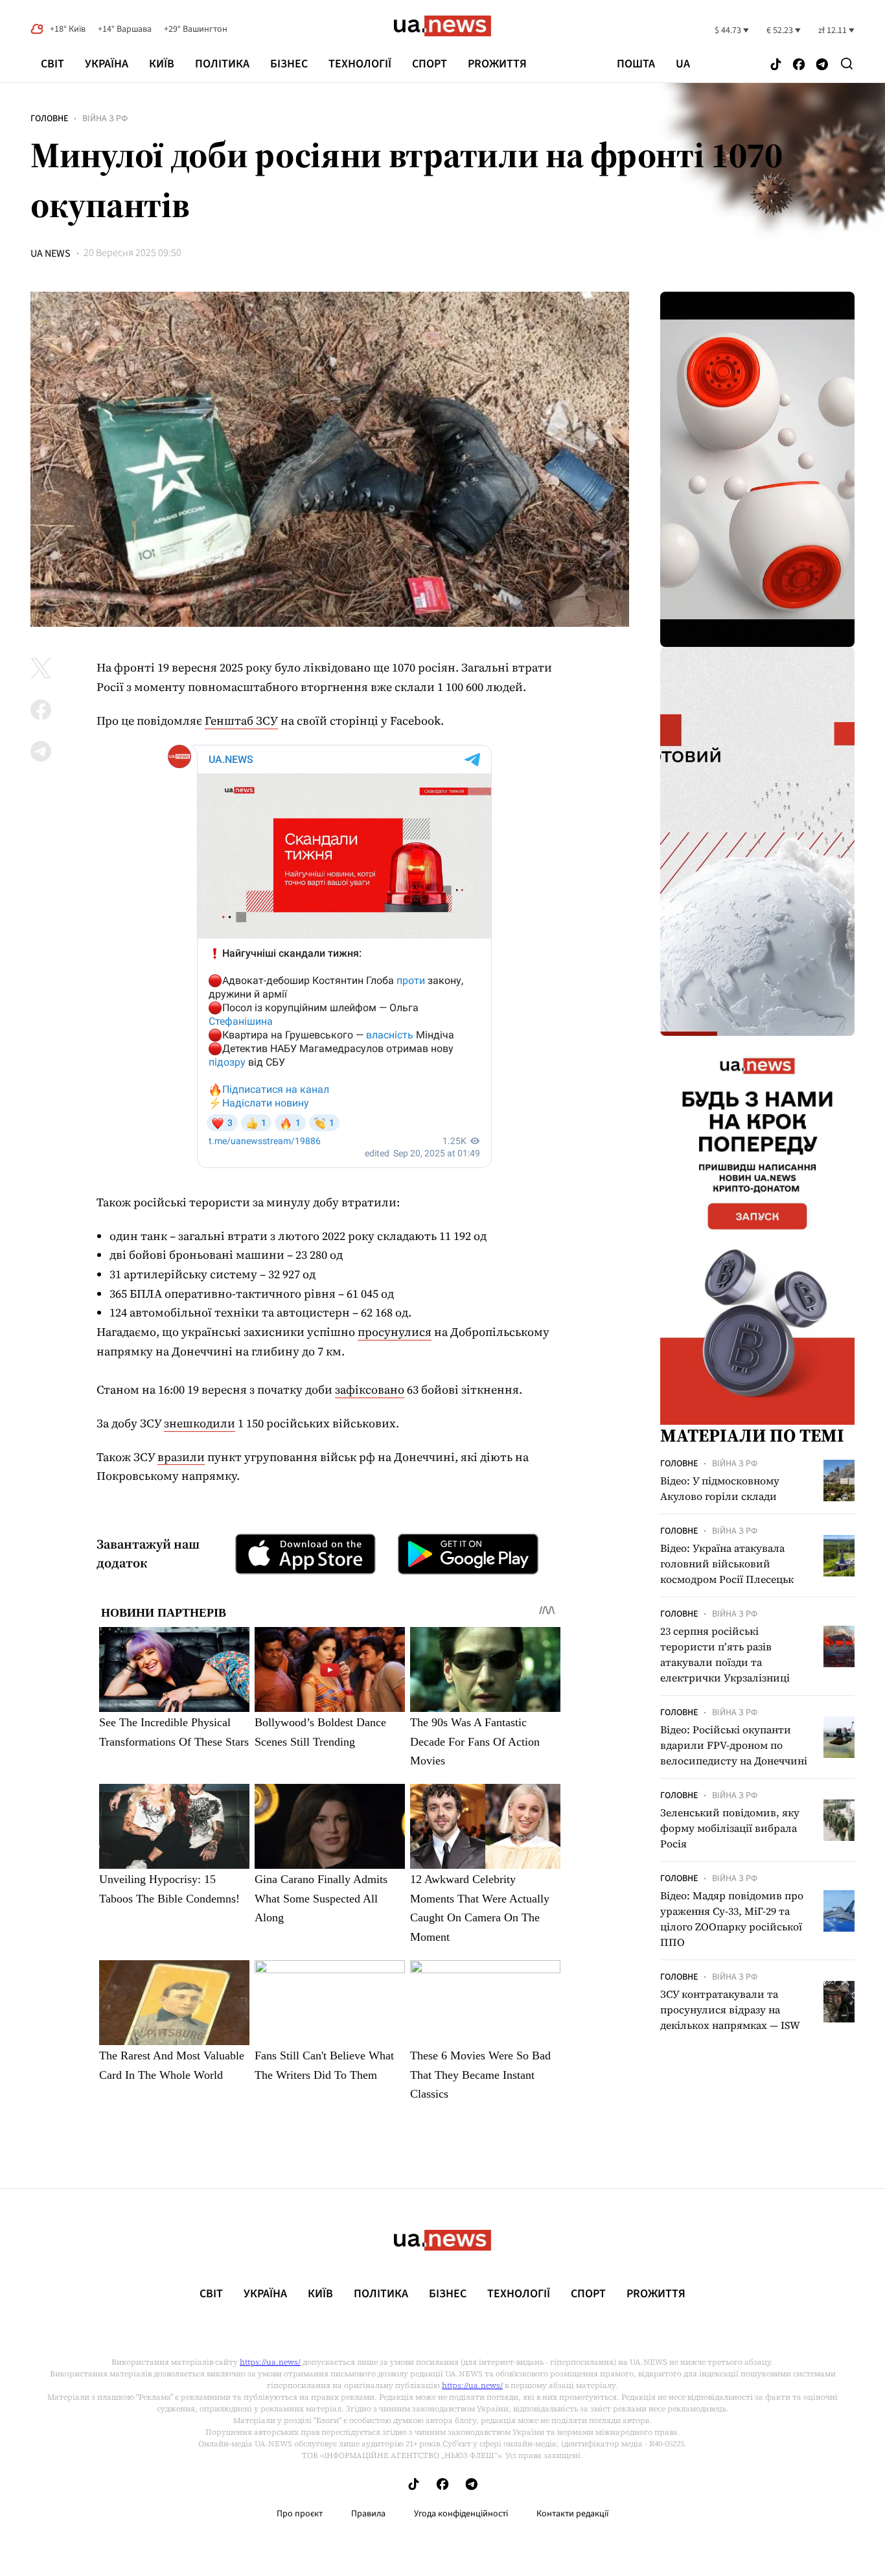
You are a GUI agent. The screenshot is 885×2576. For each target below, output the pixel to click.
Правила (368, 2514)
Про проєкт (300, 2514)
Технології (360, 64)
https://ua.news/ (270, 2362)
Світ (52, 64)
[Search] (847, 64)
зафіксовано (370, 1389)
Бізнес (289, 64)
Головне (49, 119)
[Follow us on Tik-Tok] (776, 65)
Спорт (430, 64)
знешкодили (200, 1423)
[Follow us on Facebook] (799, 65)
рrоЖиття (497, 64)
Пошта (636, 64)
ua (683, 64)
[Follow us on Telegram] (822, 65)
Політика (222, 64)
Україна (107, 64)
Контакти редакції (573, 2514)
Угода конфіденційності (461, 2514)
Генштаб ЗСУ (241, 720)
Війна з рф (105, 119)
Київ (162, 64)
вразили (181, 1457)
